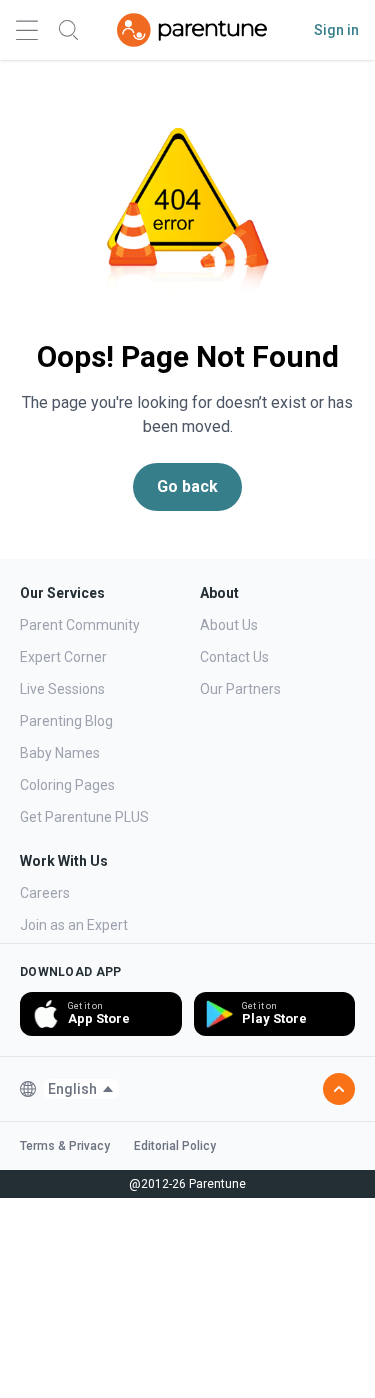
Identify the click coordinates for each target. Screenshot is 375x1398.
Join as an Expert (74, 925)
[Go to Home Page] (192, 30)
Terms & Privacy (65, 1146)
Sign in (336, 30)
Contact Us (234, 657)
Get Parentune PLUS (84, 817)
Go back (187, 486)
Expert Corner (63, 657)
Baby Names (60, 753)
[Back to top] (339, 1089)
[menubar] (81, 1089)
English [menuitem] (72, 1089)
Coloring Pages (67, 785)
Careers (45, 893)
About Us (229, 625)
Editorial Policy (175, 1146)
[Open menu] (27, 30)
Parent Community (80, 625)
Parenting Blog (66, 721)
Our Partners (240, 689)
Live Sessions (62, 689)
